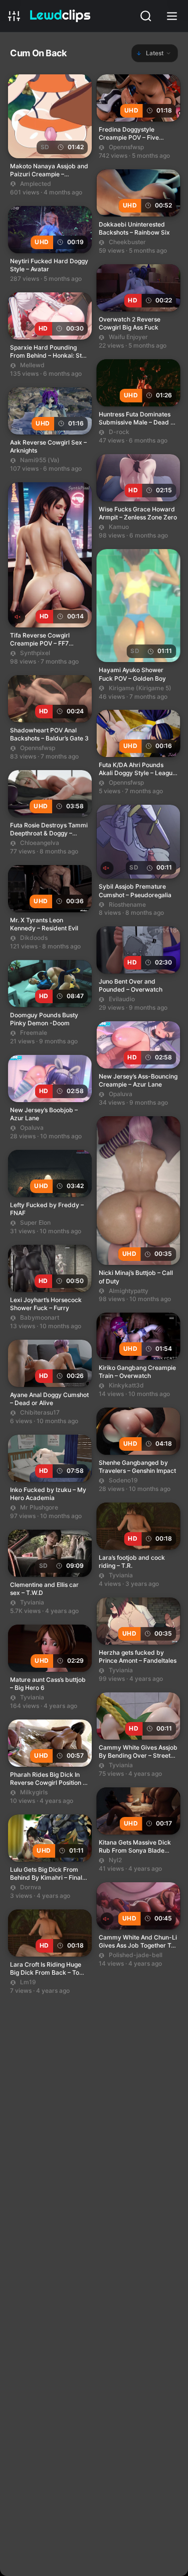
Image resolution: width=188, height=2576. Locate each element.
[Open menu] (173, 16)
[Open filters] (15, 16)
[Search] (147, 16)
